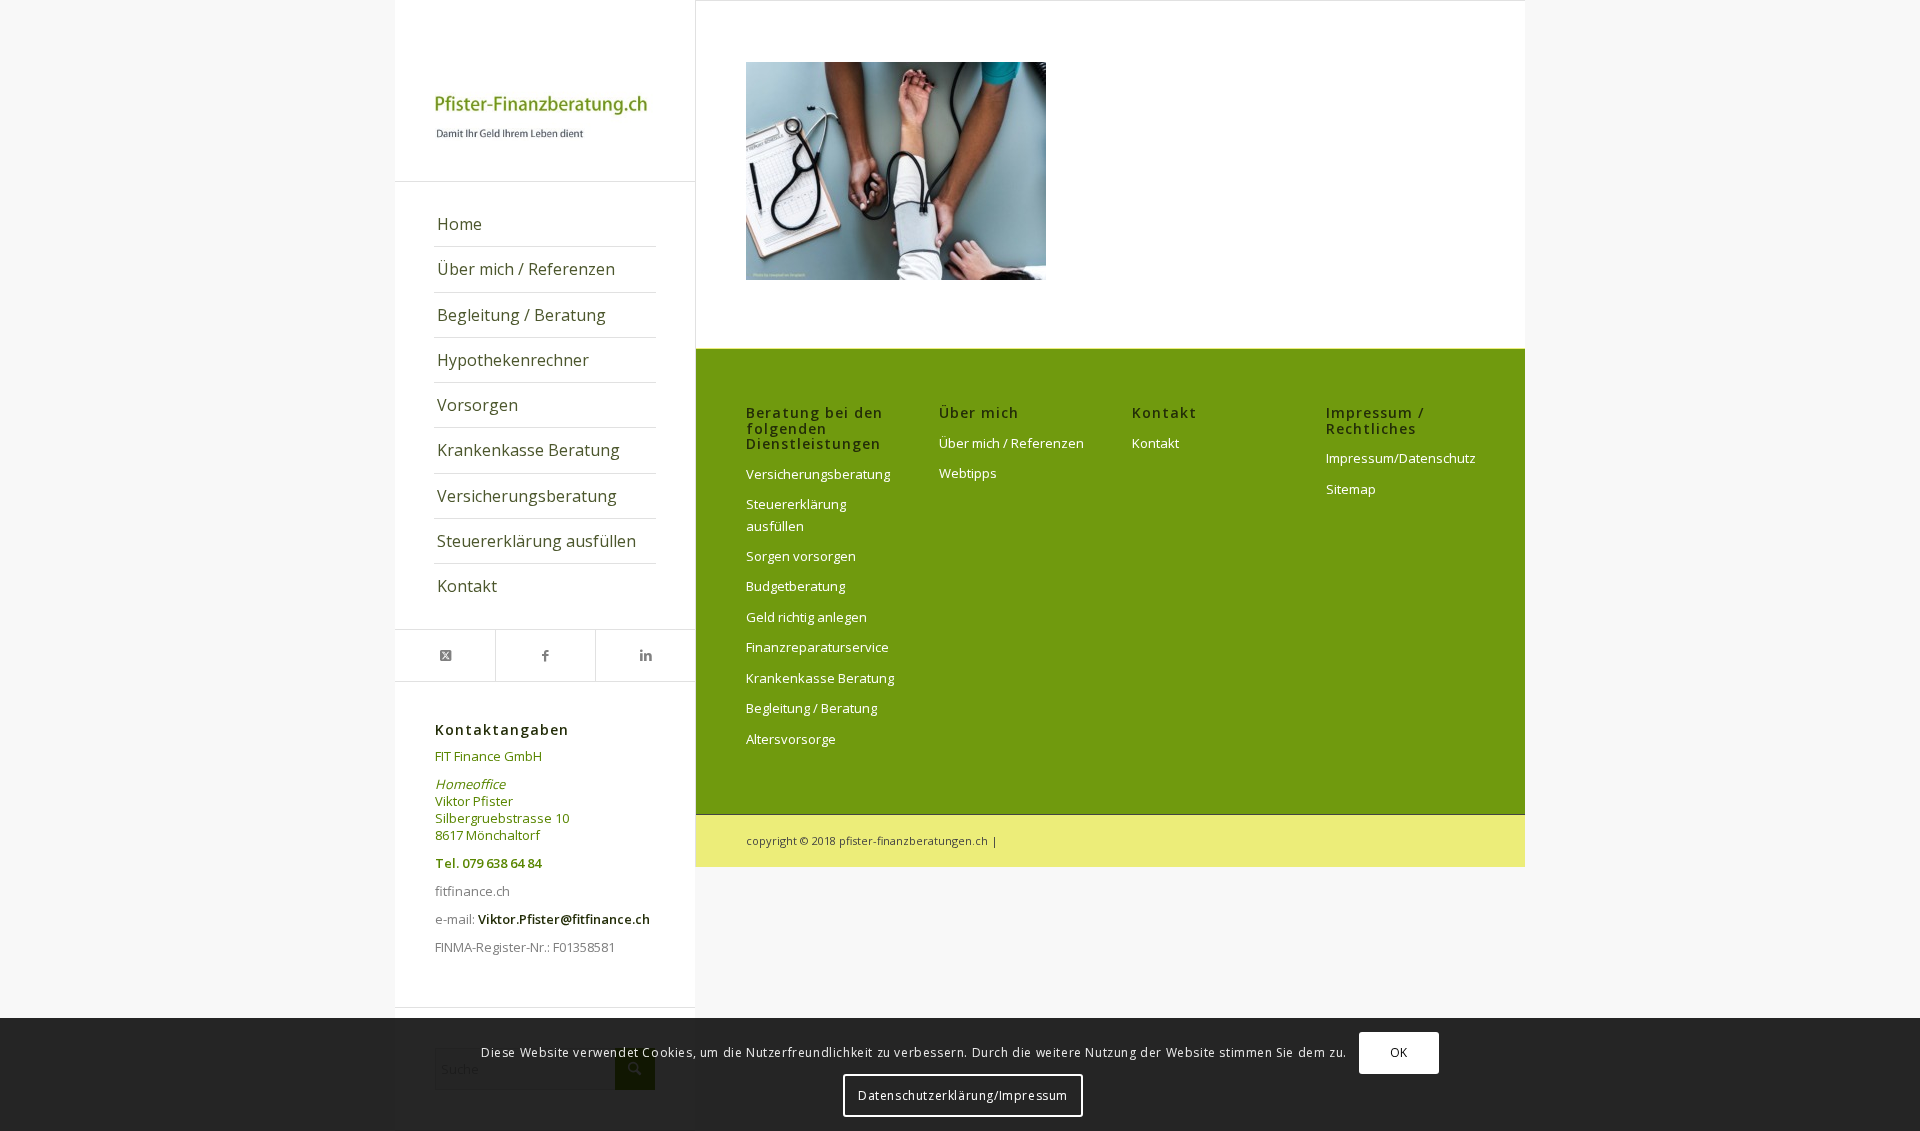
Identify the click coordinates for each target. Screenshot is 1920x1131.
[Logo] (545, 90)
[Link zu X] (445, 655)
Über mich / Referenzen (1011, 443)
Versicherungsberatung (818, 474)
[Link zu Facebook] (545, 655)
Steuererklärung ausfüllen (796, 514)
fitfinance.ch (472, 891)
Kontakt (1155, 443)
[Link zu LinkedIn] (645, 655)
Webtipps (968, 473)
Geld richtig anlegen (806, 617)
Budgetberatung (795, 586)
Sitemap (1351, 489)
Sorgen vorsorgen (801, 556)
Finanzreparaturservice (817, 647)
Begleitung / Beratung (811, 708)
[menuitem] (545, 224)
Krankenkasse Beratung (820, 678)
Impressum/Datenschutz (1400, 458)
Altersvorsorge (791, 739)
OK (1399, 1052)
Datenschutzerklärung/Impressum (963, 1095)
